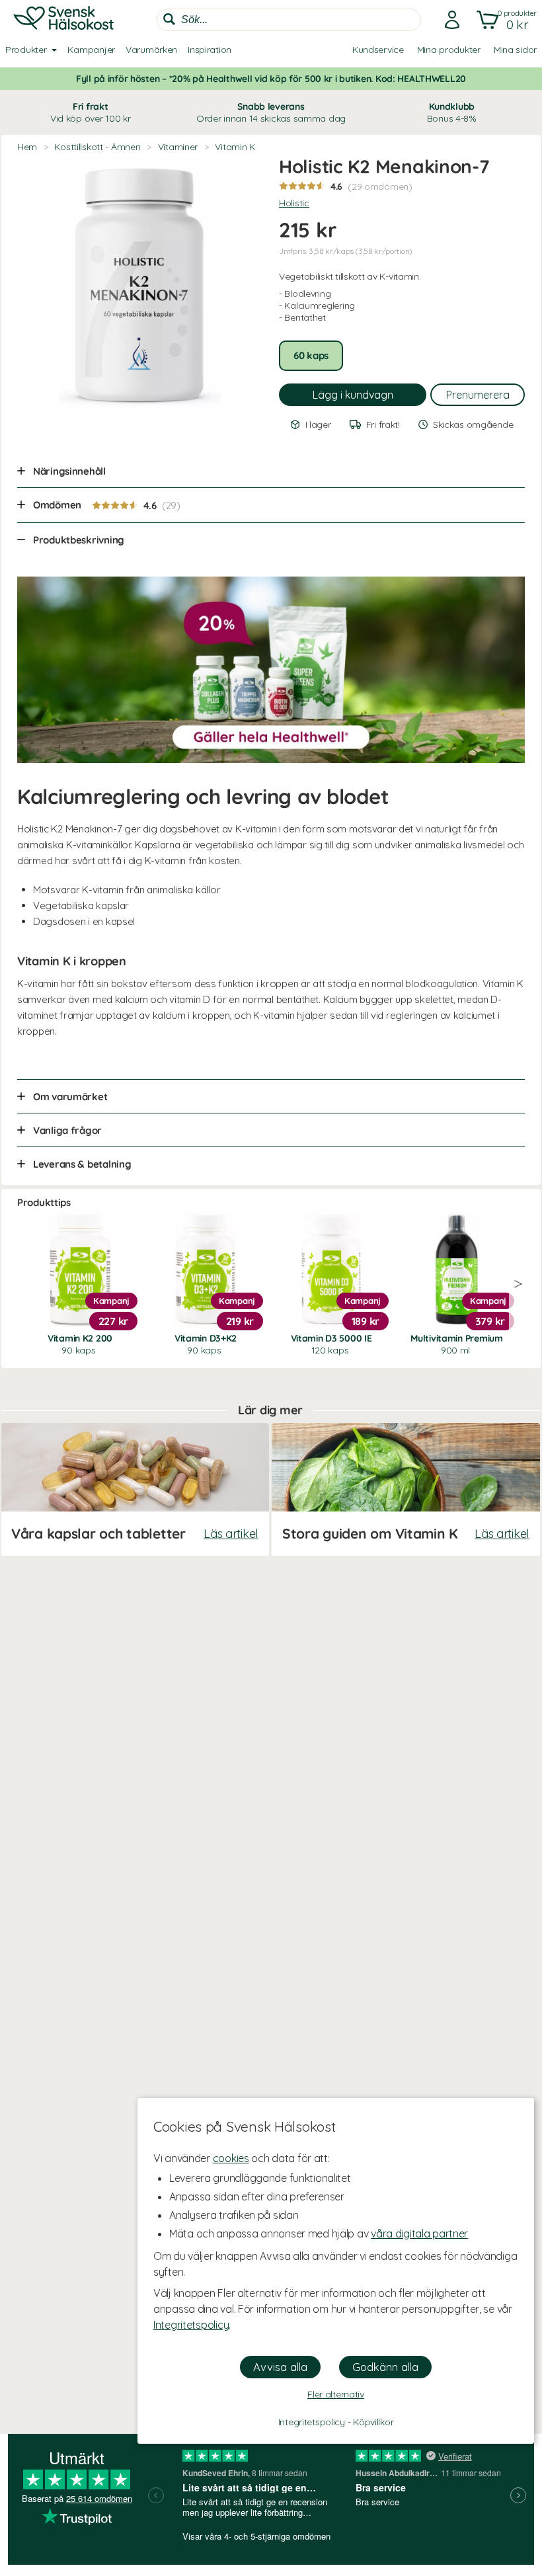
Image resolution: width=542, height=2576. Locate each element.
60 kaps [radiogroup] (311, 355)
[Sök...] (169, 19)
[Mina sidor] (448, 20)
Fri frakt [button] (91, 112)
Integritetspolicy (191, 2325)
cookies (231, 2158)
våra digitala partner (419, 2234)
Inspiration (210, 50)
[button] (504, 20)
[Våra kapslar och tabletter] (135, 1489)
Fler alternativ (336, 2394)
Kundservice (378, 50)
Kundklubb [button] (452, 112)
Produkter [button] (26, 50)
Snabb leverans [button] (271, 112)
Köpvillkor (373, 2422)
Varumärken (151, 50)
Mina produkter (449, 50)
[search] (289, 20)
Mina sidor (515, 50)
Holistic (294, 203)
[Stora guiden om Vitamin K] (406, 1489)
